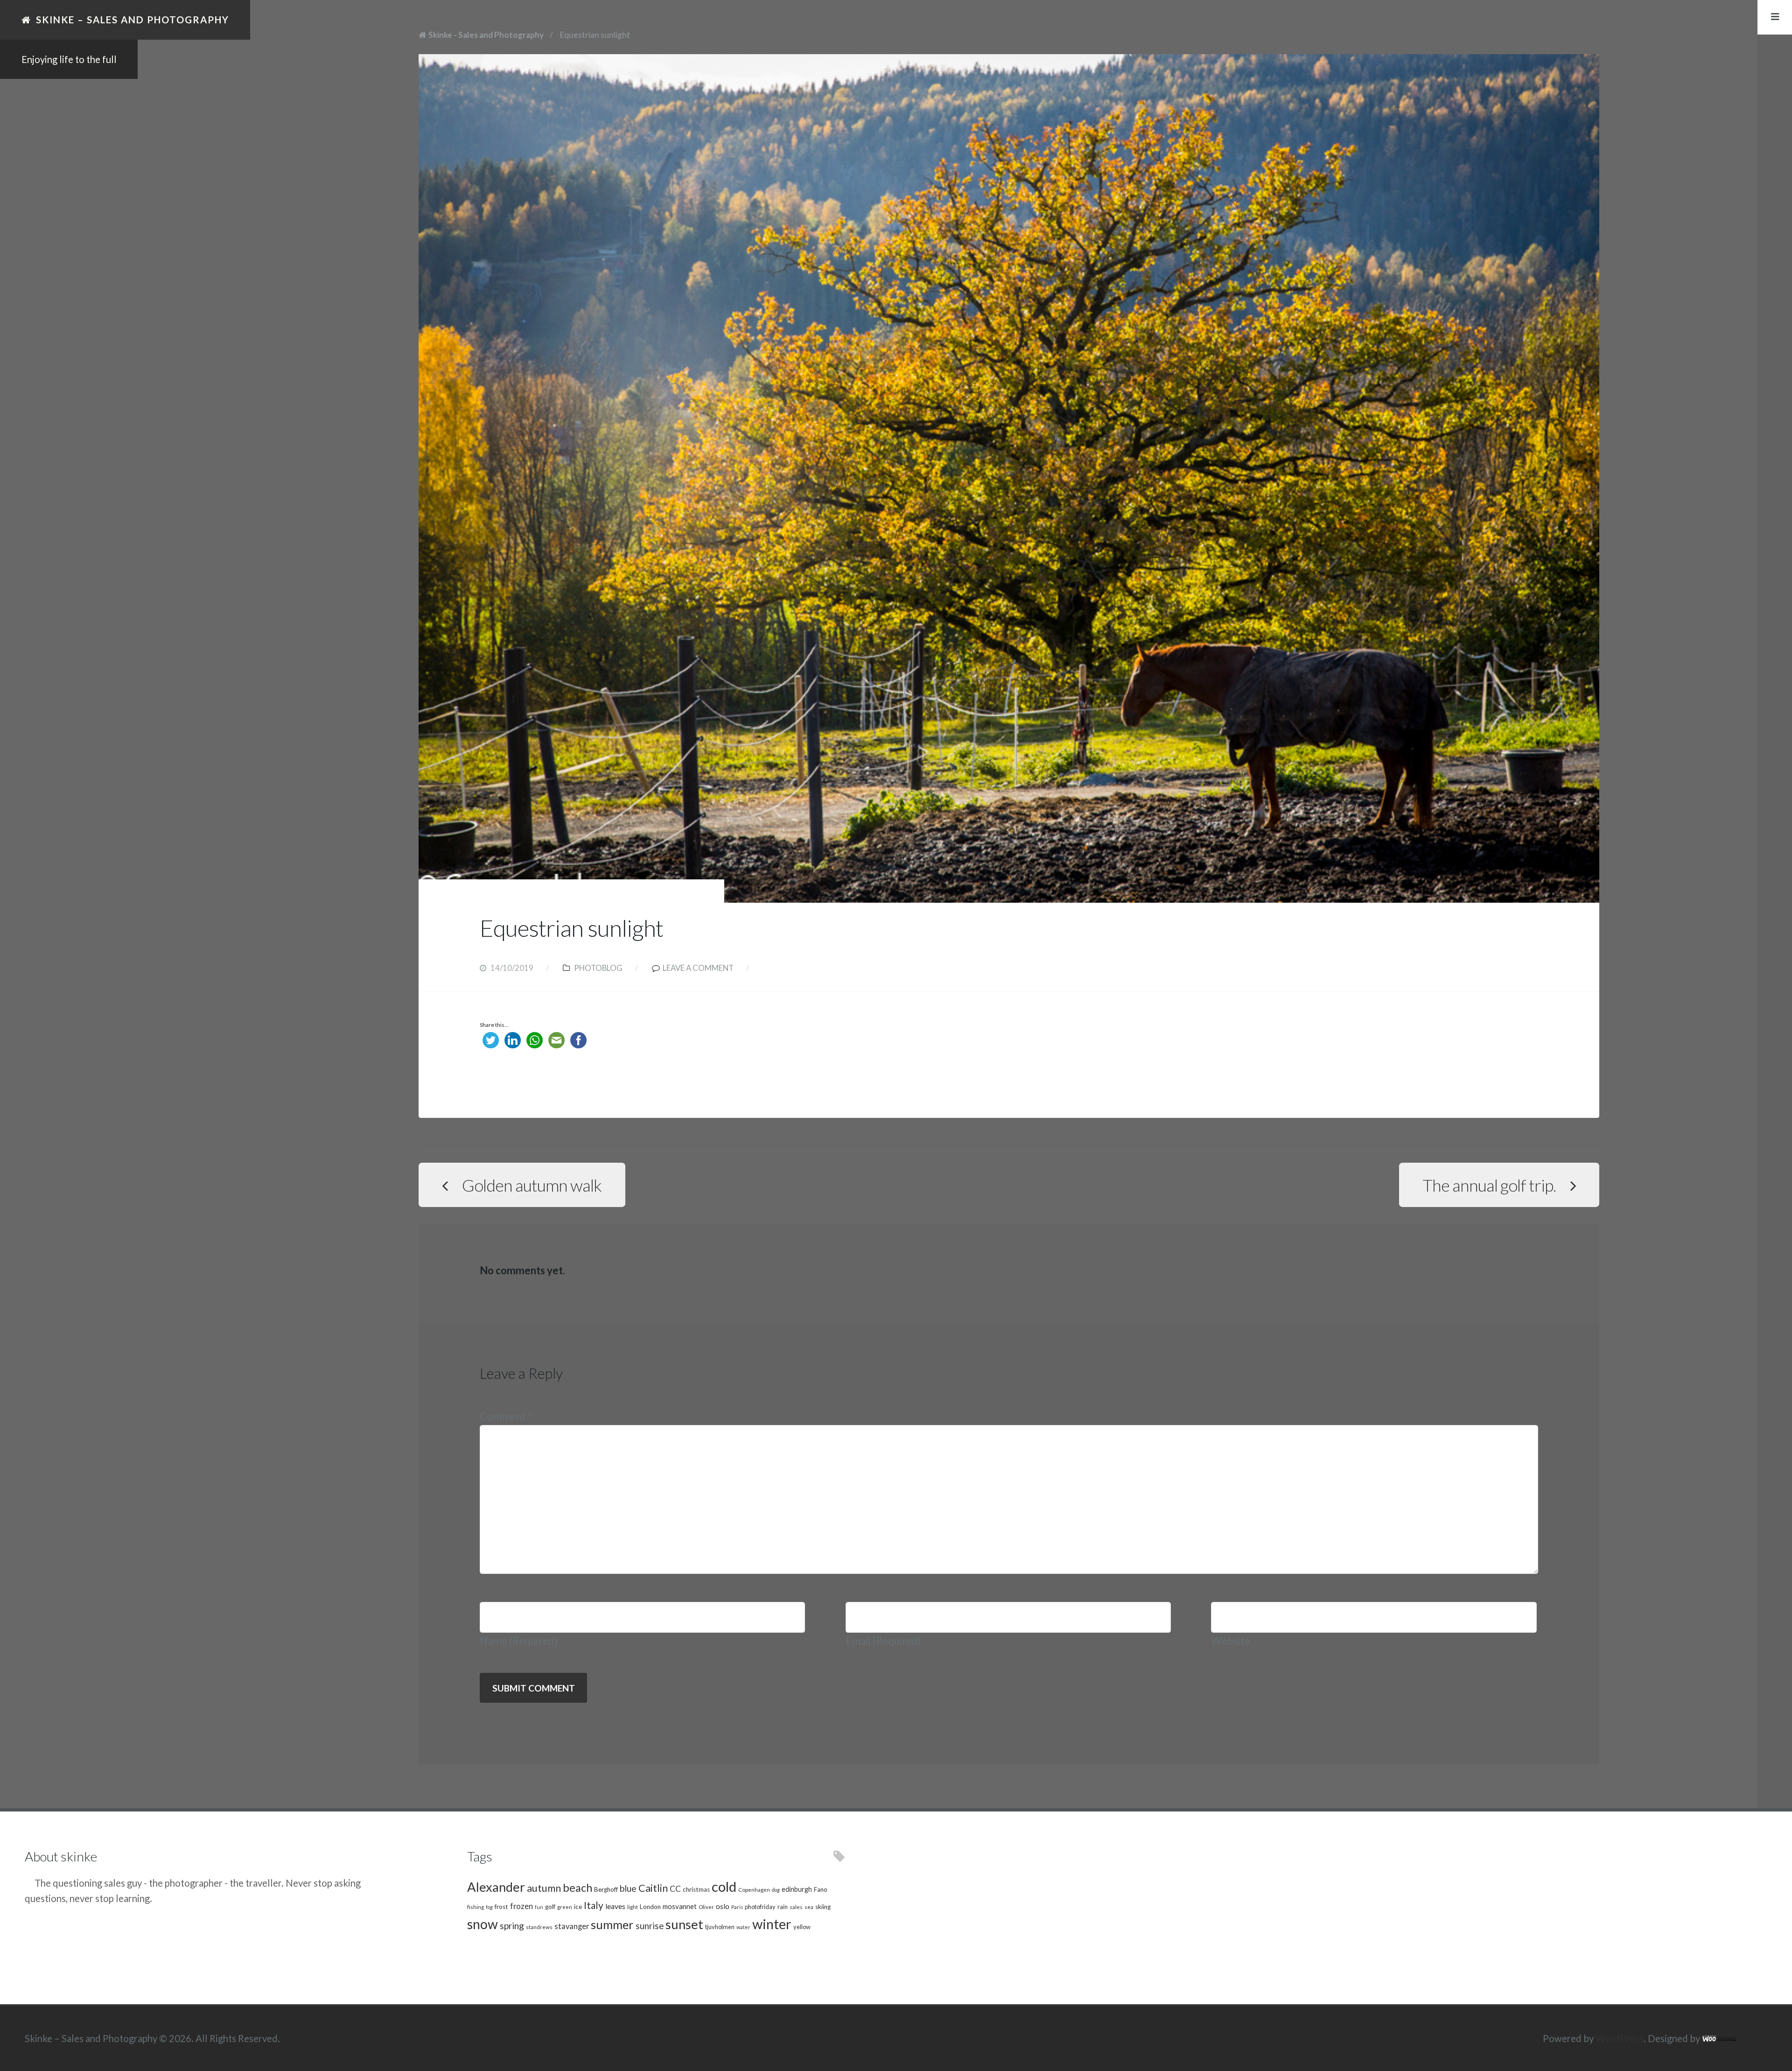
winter (772, 1924)
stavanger (572, 1926)
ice (578, 1907)
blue (628, 1888)
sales (796, 1907)
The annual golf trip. (1489, 1185)
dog (776, 1890)
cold (724, 1886)
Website (1231, 1641)
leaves (615, 1906)
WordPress (1620, 2038)
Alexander (496, 1887)
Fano (821, 1889)
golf (550, 1907)
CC (675, 1889)
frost (501, 1907)
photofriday (760, 1907)
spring (512, 1926)
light (633, 1907)
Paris (737, 1907)
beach (577, 1888)
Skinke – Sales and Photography (133, 20)
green (565, 1907)
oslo (723, 1906)
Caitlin (653, 1888)
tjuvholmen (720, 1927)
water (743, 1927)
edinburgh (797, 1889)
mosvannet (680, 1906)
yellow (802, 1927)
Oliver (706, 1907)
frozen (521, 1906)
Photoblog (598, 968)
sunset (684, 1924)
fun (539, 1907)
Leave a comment (698, 968)
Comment (506, 1416)
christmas (696, 1889)
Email (883, 1641)
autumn (544, 1888)
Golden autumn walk (532, 1185)
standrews (539, 1927)
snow (483, 1924)
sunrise (650, 1926)
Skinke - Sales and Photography (486, 35)
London (650, 1907)
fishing (476, 1907)
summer (612, 1924)
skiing (823, 1907)
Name (519, 1641)
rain (783, 1907)
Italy (594, 1905)
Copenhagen (754, 1889)
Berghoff (606, 1889)
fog (489, 1907)
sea (809, 1907)
